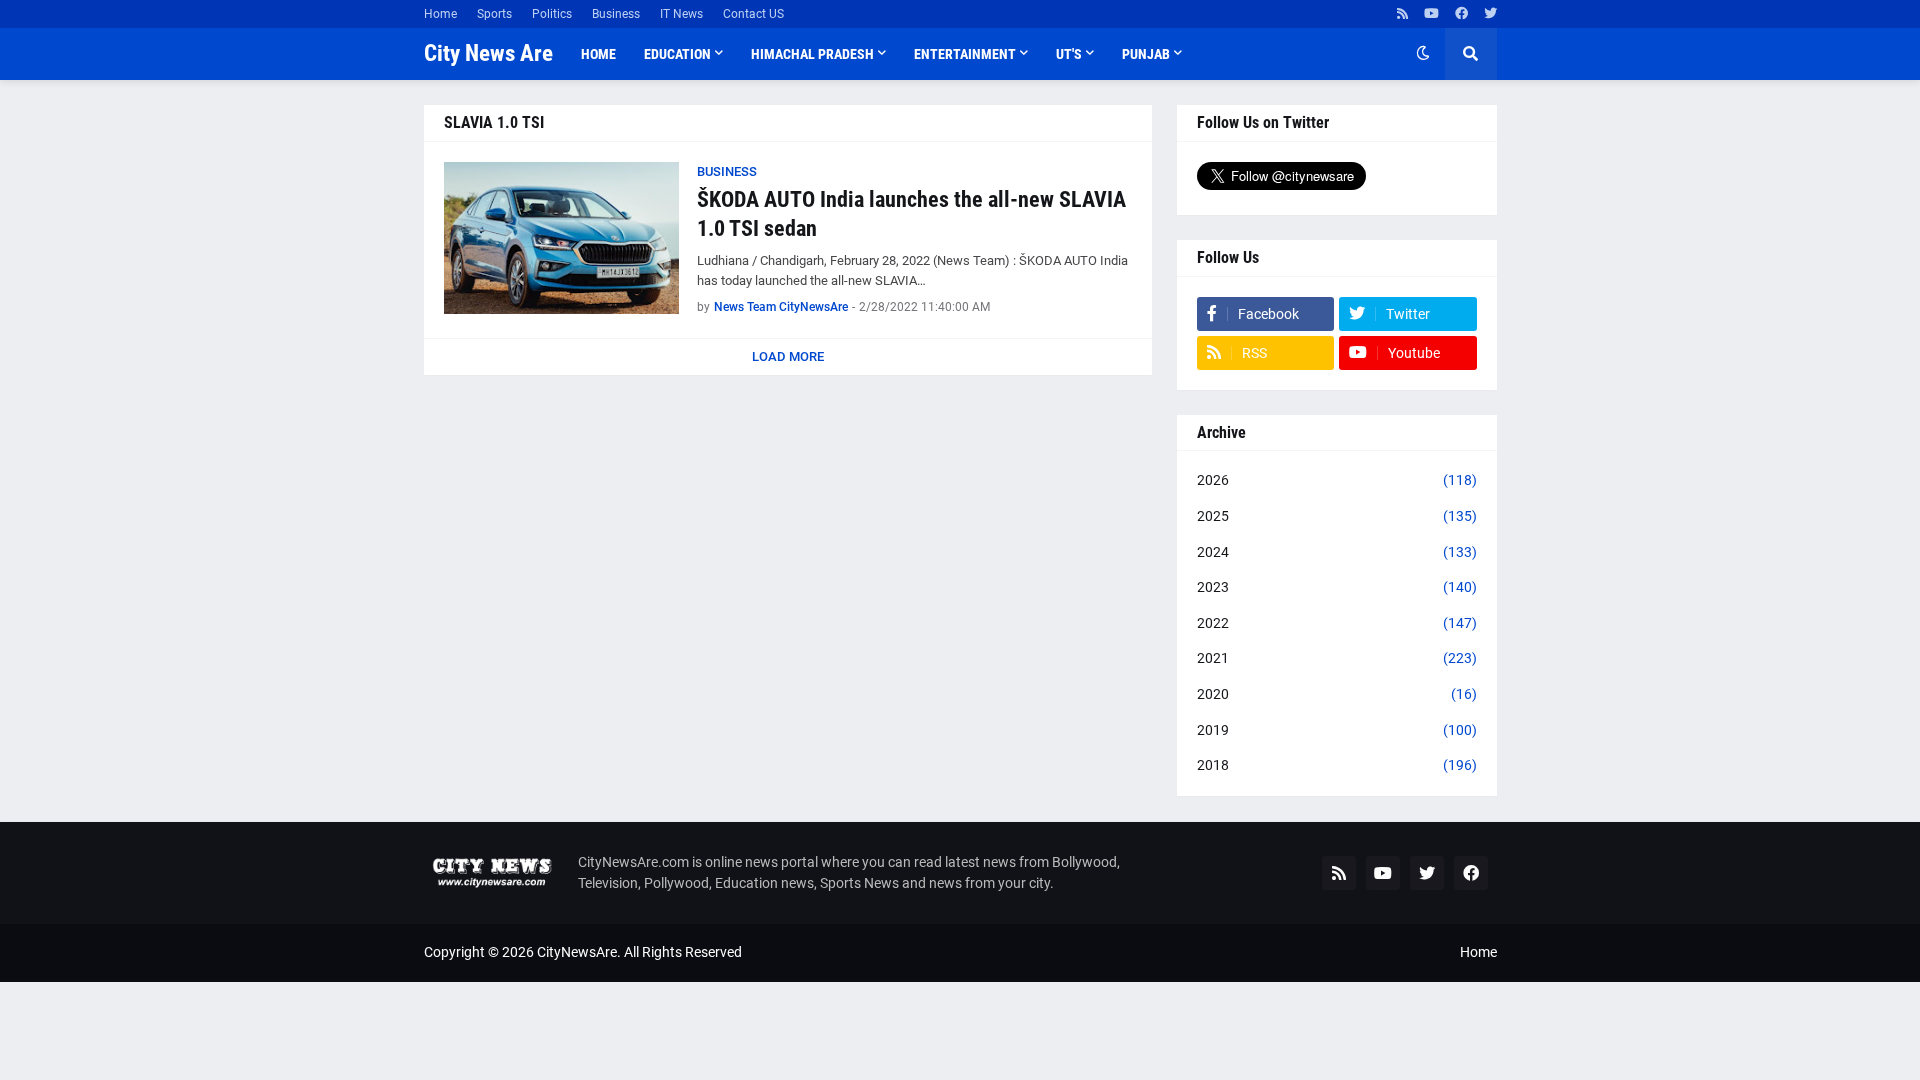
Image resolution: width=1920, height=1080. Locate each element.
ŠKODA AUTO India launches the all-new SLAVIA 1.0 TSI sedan (911, 214)
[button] (1423, 54)
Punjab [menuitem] (1146, 54)
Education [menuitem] (677, 54)
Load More (788, 356)
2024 (1337, 552)
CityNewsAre (577, 952)
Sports (494, 14)
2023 (1337, 587)
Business (616, 14)
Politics (552, 14)
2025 (1337, 516)
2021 (1337, 658)
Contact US (753, 14)
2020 (1337, 694)
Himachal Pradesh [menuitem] (812, 54)
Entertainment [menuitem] (965, 54)
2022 (1337, 623)
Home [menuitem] (598, 54)
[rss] (1402, 14)
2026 (1337, 480)
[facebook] (1461, 14)
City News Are (488, 53)
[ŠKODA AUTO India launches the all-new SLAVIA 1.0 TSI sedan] (561, 238)
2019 (1337, 730)
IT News (681, 14)
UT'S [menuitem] (1069, 54)
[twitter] (1490, 14)
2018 (1337, 765)
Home (440, 14)
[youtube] (1431, 14)
